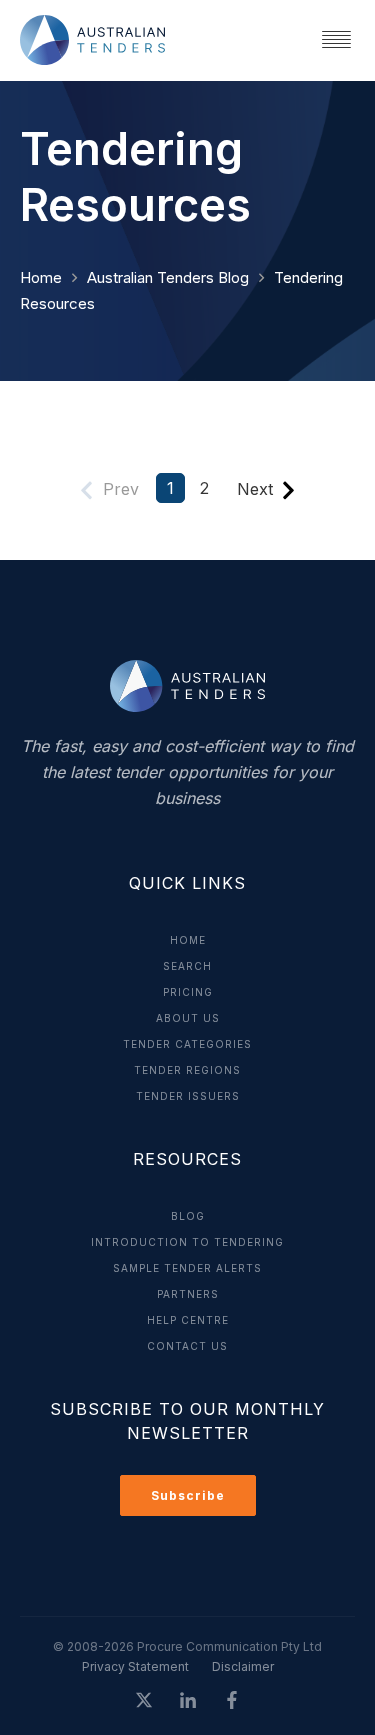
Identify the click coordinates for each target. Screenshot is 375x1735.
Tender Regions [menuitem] (187, 1070)
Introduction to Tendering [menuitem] (187, 1242)
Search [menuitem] (187, 966)
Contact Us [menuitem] (187, 1346)
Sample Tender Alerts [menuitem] (187, 1268)
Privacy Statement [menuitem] (135, 1666)
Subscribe (188, 1495)
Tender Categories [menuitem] (187, 1044)
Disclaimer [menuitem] (243, 1666)
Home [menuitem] (188, 940)
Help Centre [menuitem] (188, 1320)
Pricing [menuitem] (188, 992)
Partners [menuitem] (188, 1294)
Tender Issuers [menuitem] (188, 1096)
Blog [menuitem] (188, 1216)
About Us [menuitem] (188, 1018)
